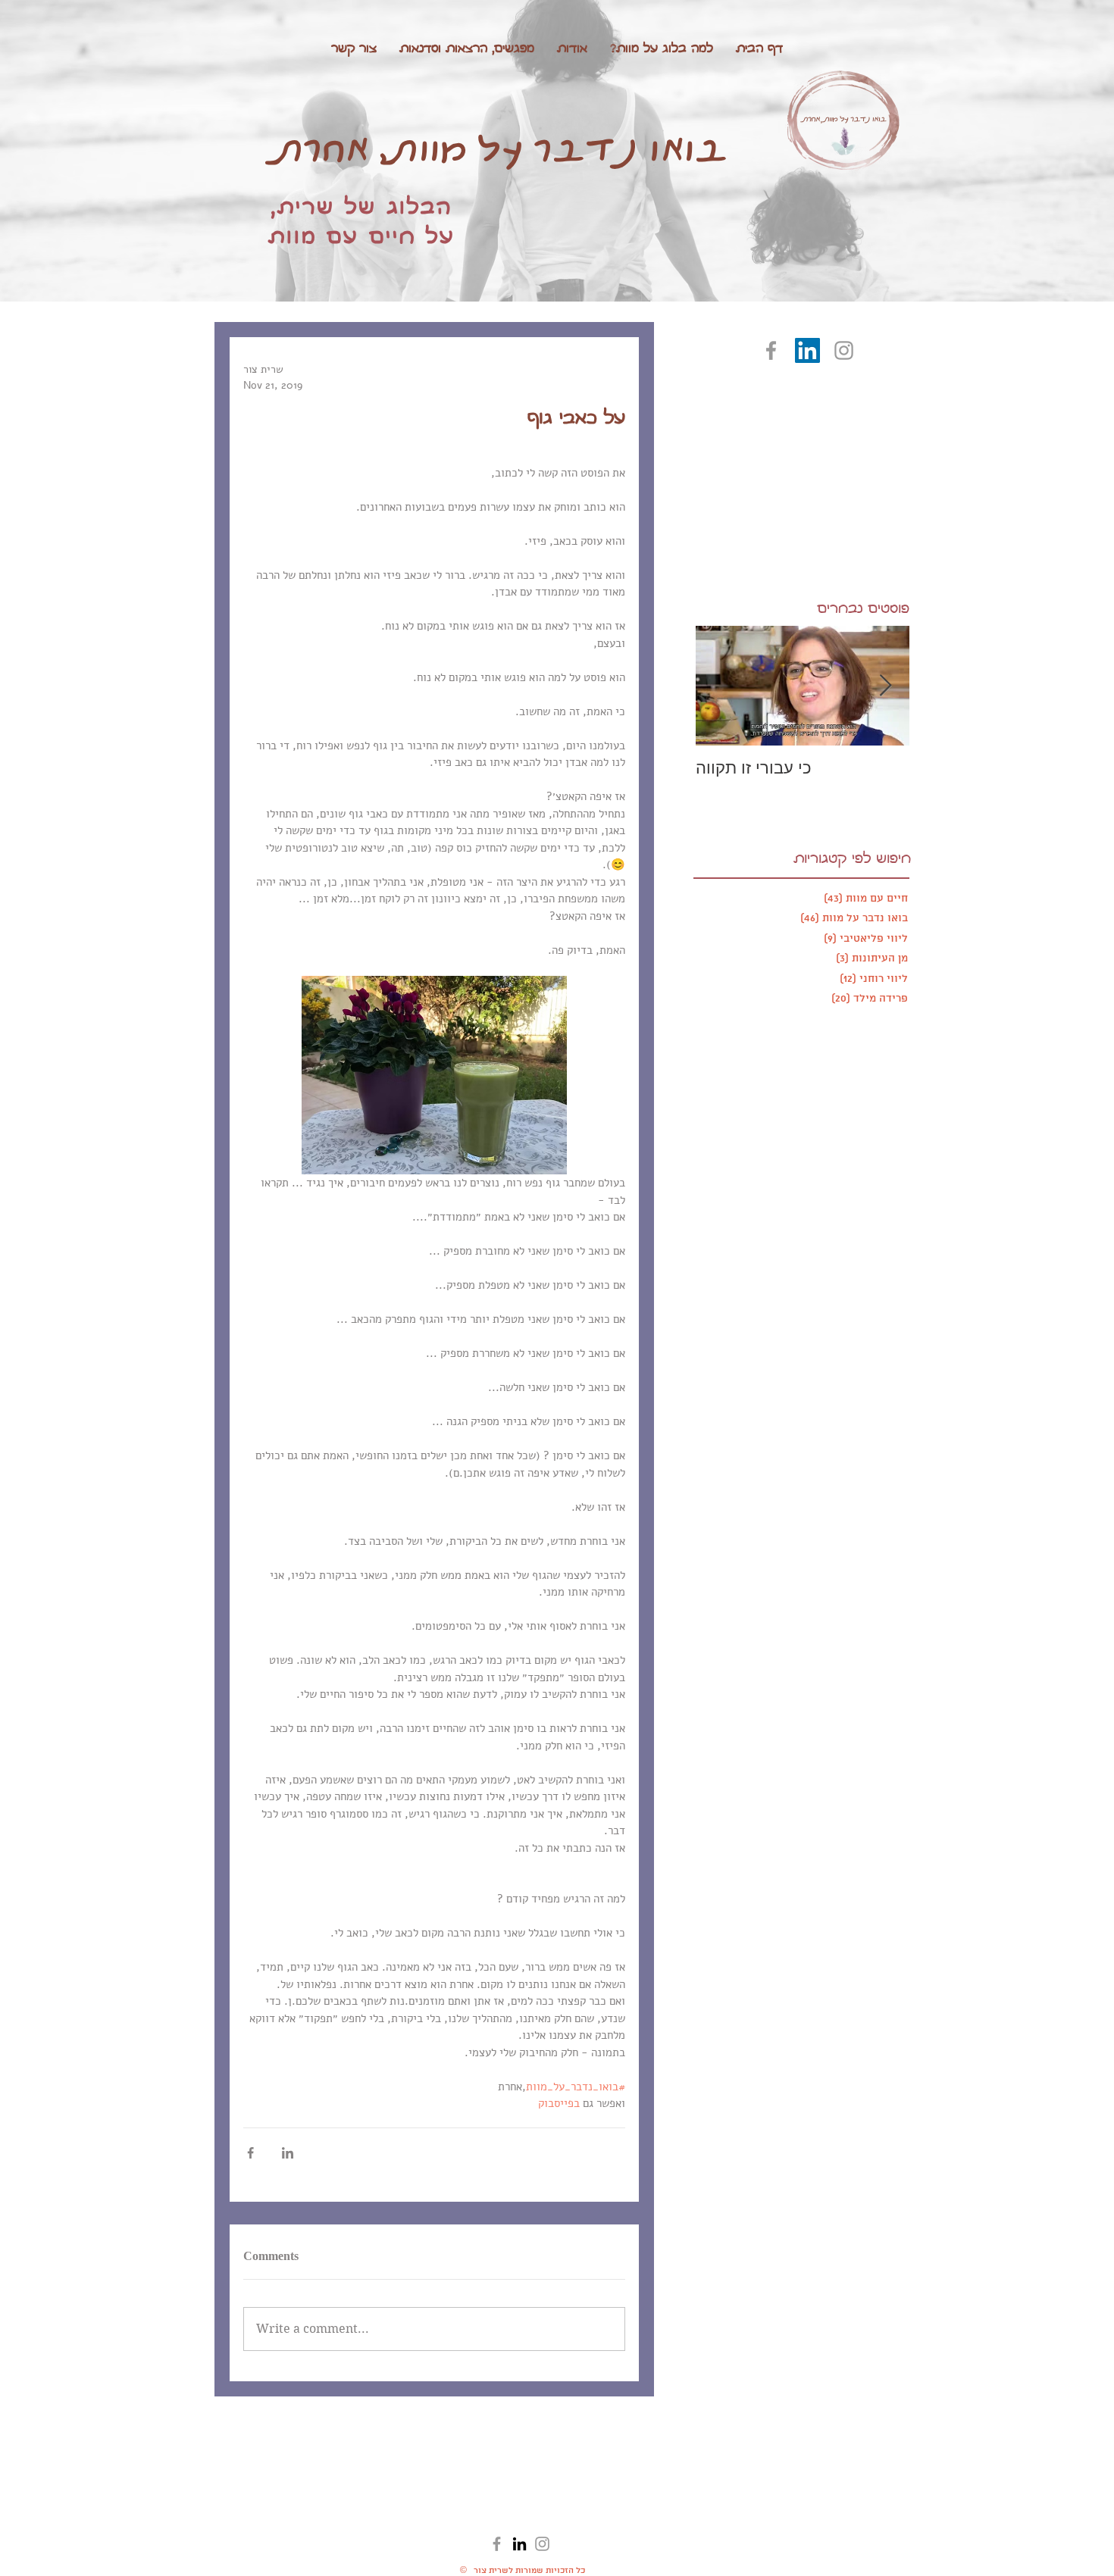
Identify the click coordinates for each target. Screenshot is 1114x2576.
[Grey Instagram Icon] (844, 350)
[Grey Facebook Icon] (771, 350)
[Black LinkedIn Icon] (519, 2544)
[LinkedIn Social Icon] (807, 350)
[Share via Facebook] (250, 2153)
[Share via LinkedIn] (288, 2153)
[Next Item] (885, 685)
